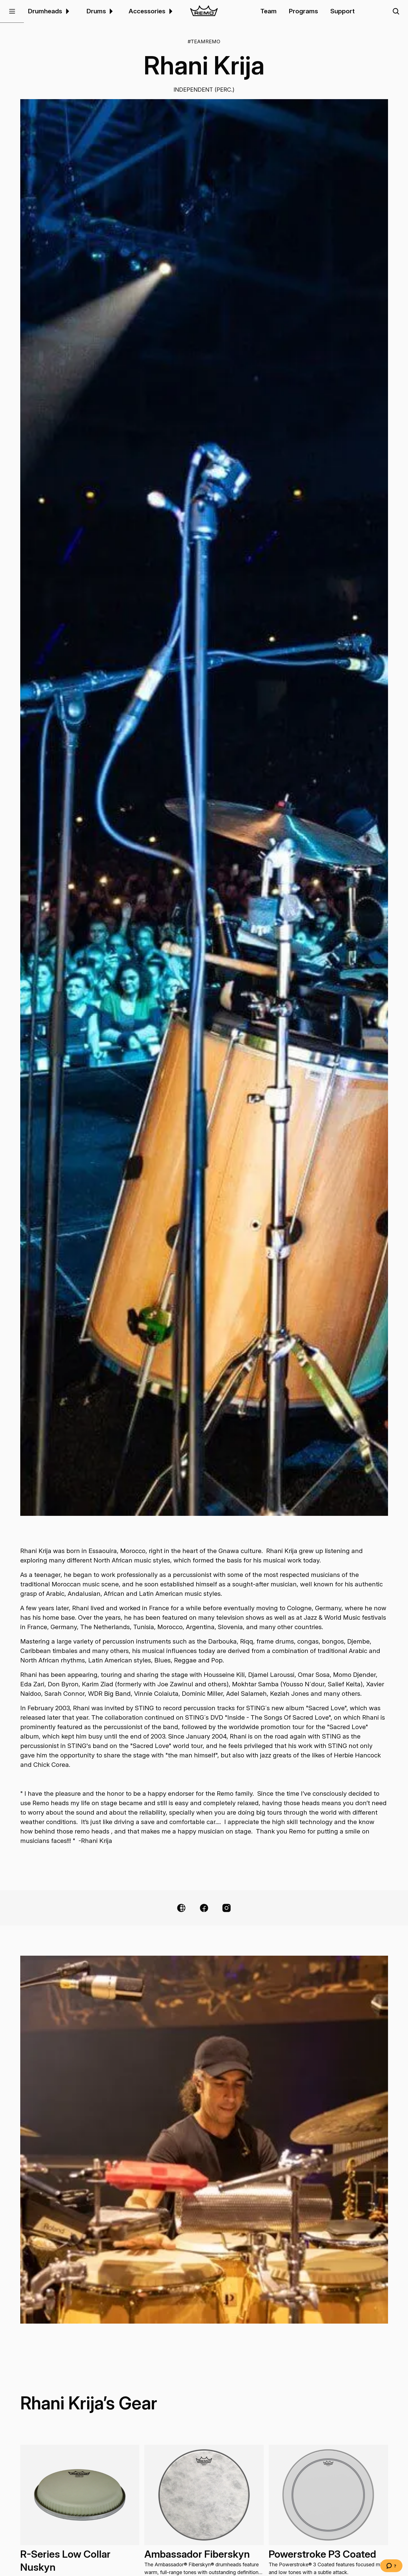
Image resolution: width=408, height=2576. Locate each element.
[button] (12, 11)
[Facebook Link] (204, 1908)
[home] (204, 11)
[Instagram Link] (226, 1908)
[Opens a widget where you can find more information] (391, 2566)
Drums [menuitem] (96, 11)
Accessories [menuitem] (147, 11)
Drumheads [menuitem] (45, 11)
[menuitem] (67, 11)
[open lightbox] (204, 807)
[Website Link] (181, 1908)
